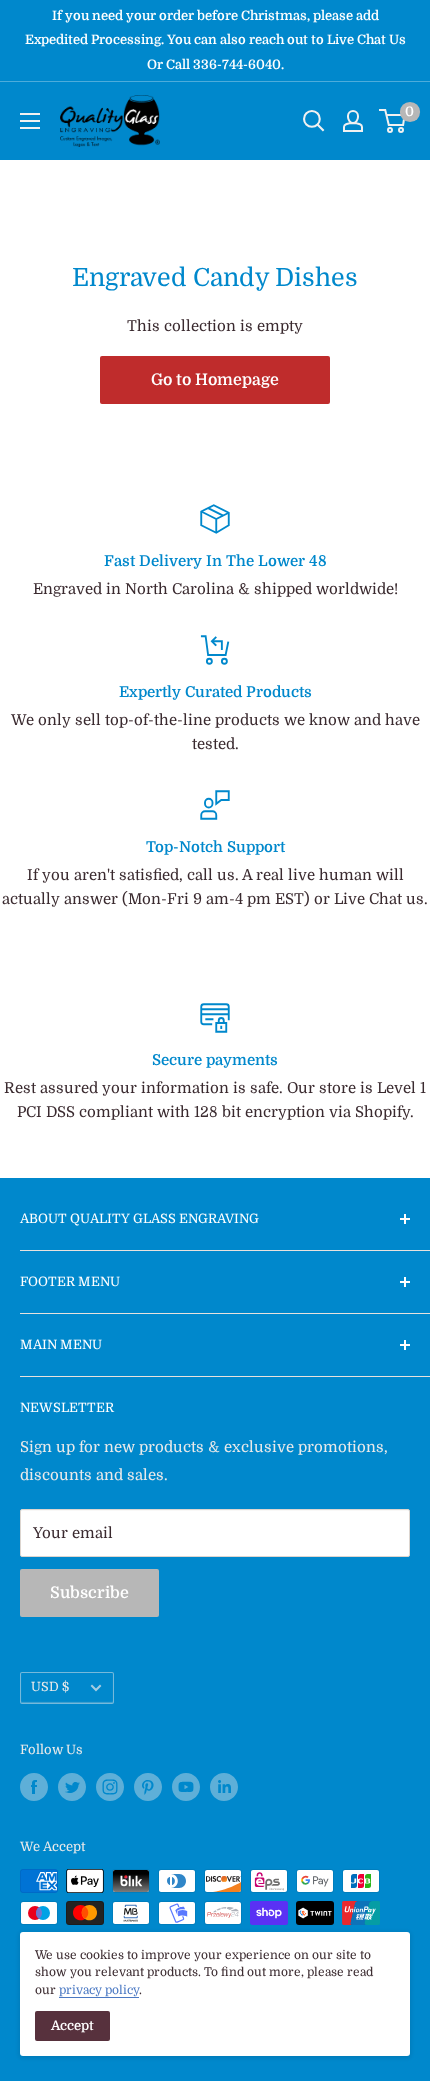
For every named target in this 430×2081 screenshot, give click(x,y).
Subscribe (89, 1593)
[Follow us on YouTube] (186, 1787)
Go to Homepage (215, 380)
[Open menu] (30, 121)
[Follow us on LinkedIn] (224, 1787)
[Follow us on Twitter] (72, 1787)
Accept (72, 2025)
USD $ (50, 1687)
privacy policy (99, 1990)
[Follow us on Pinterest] (148, 1787)
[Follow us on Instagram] (110, 1787)
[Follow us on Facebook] (34, 1787)
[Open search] (314, 121)
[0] (393, 121)
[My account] (353, 121)
